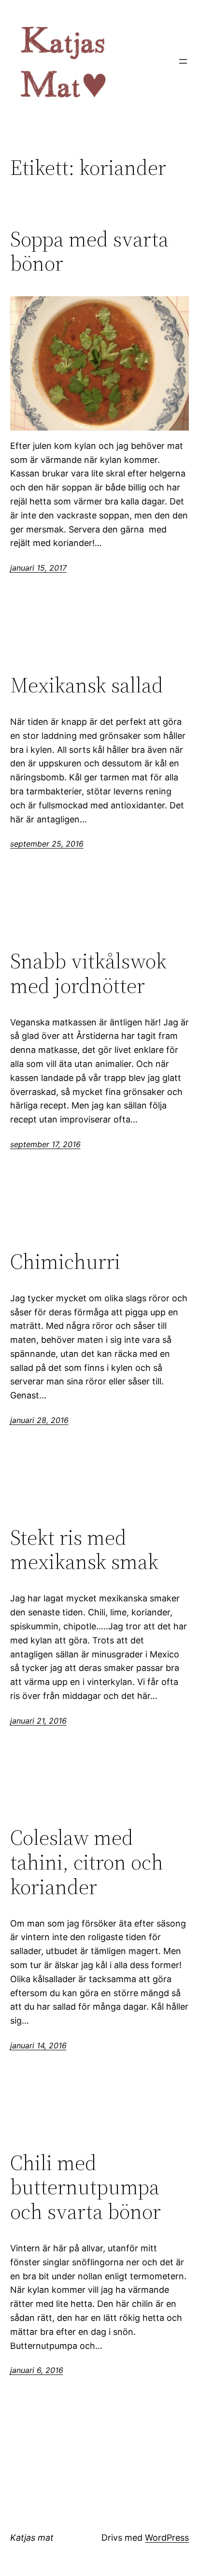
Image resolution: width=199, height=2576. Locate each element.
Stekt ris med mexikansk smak (84, 1550)
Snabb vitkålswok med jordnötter (88, 973)
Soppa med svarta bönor (89, 252)
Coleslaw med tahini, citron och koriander (87, 1862)
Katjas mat (32, 2538)
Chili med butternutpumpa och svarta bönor (85, 2187)
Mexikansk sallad (87, 685)
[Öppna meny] (183, 61)
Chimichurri (65, 1262)
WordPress (167, 2538)
